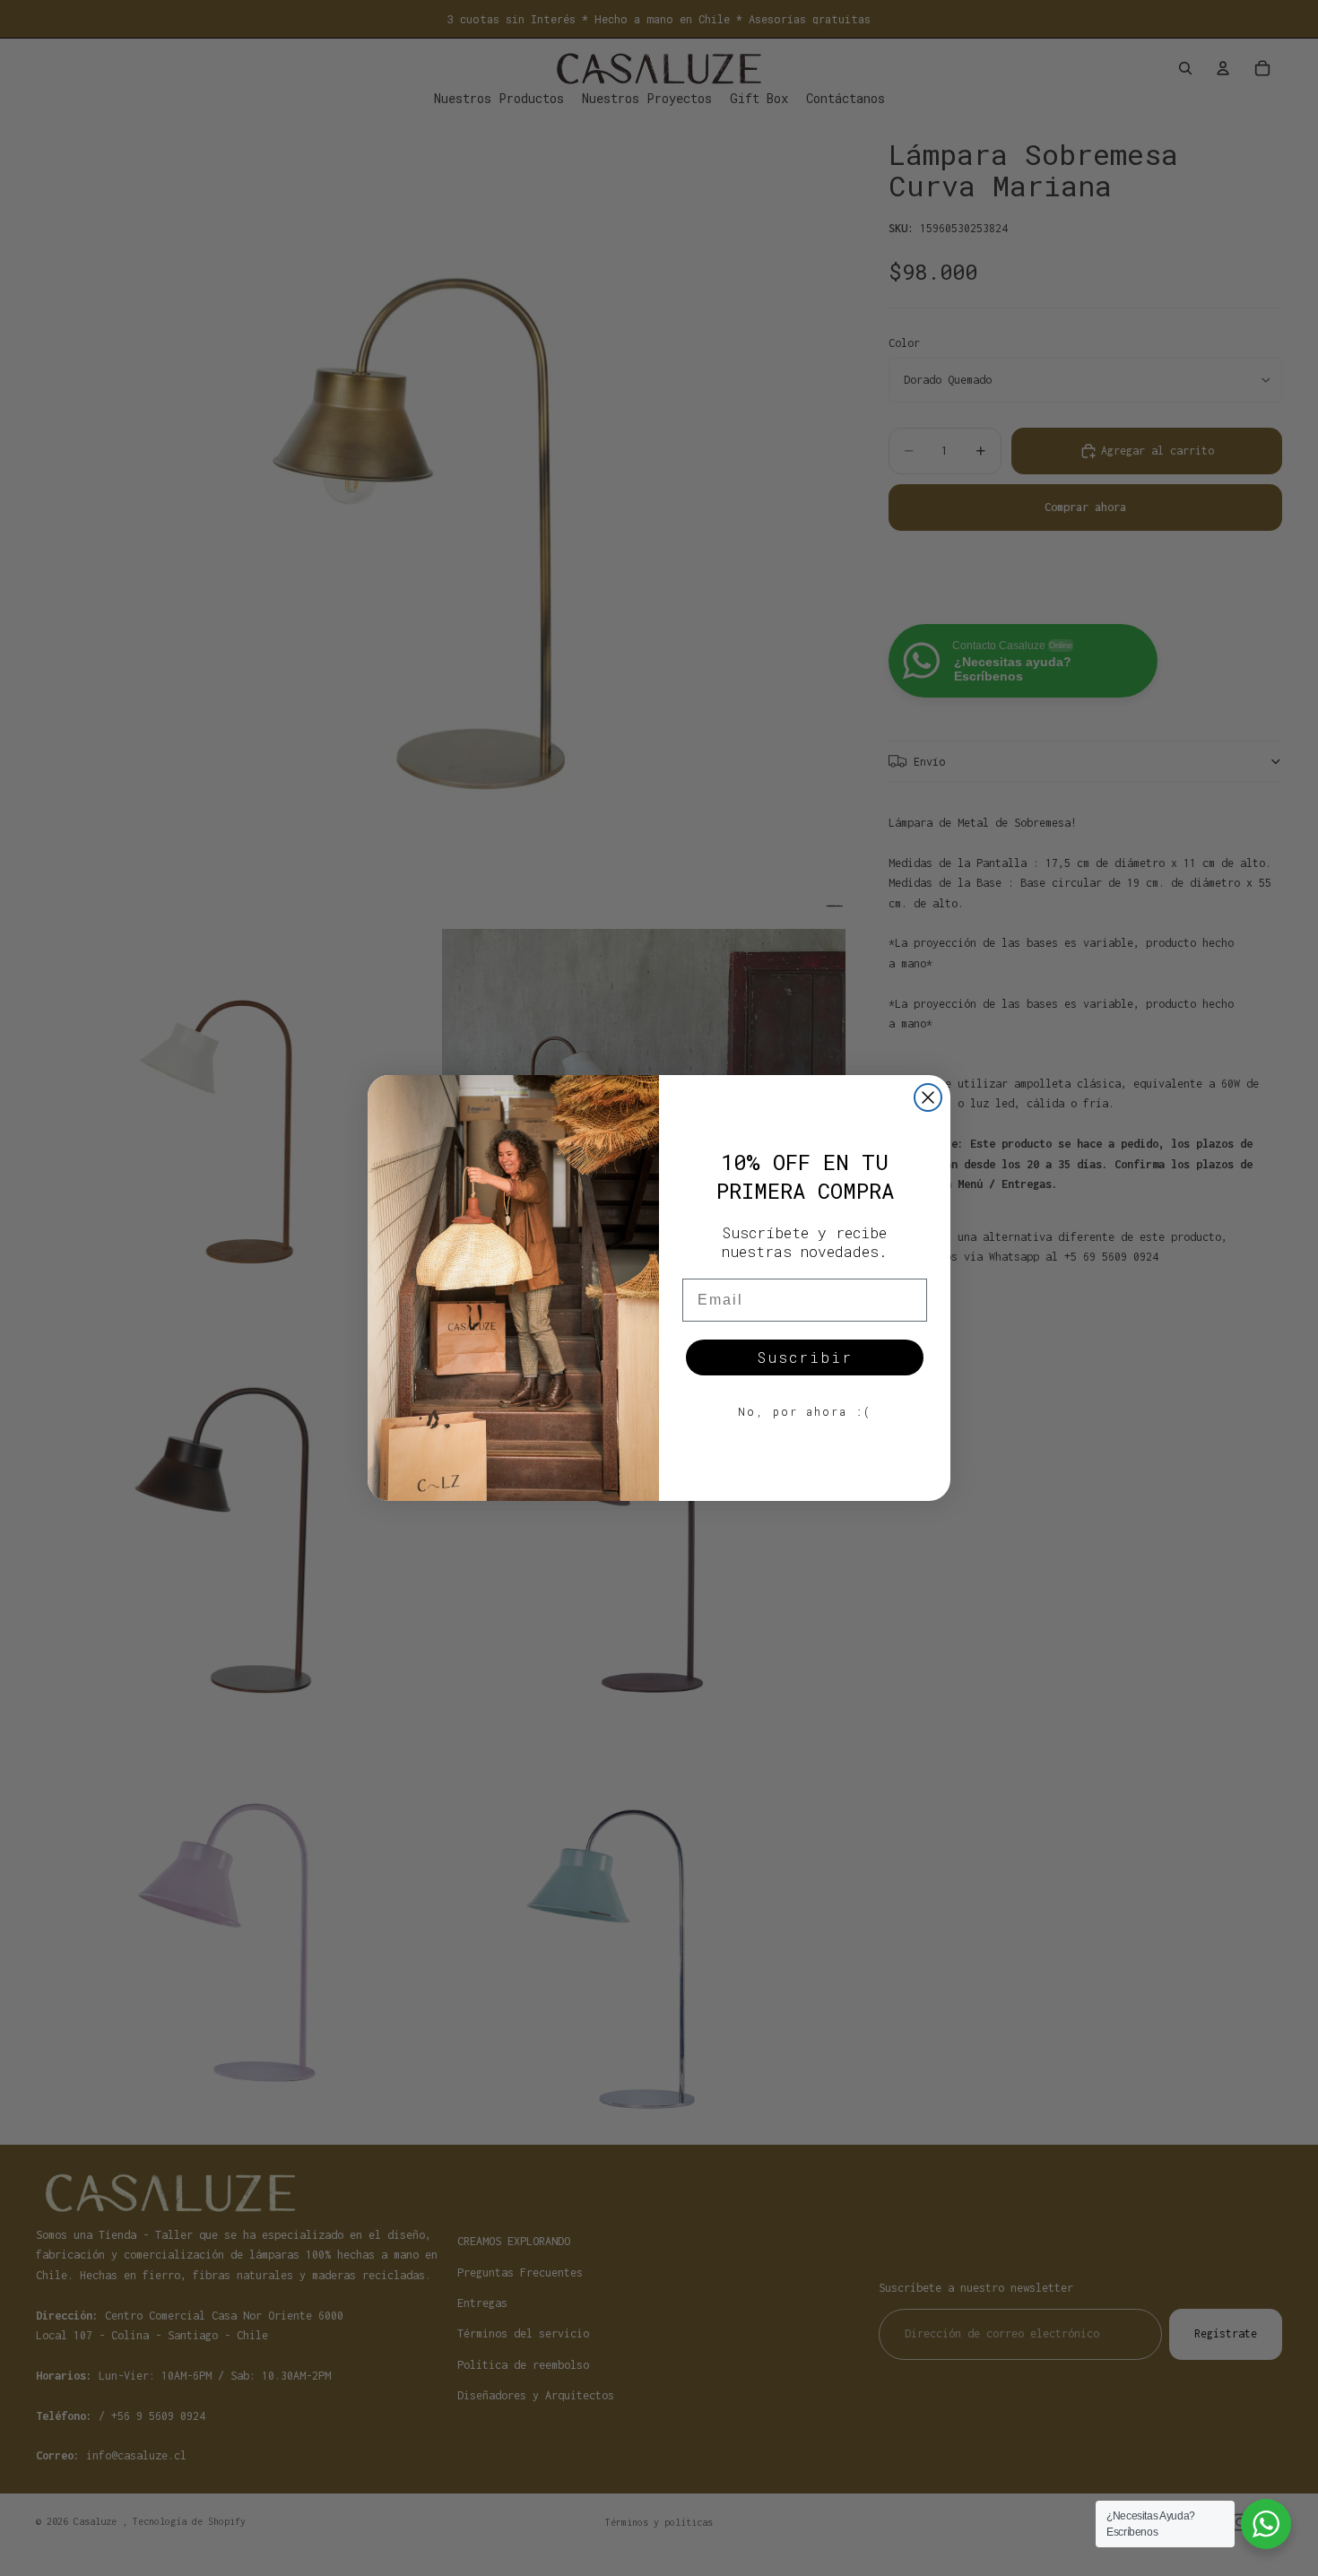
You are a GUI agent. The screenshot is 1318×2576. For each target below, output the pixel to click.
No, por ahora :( (805, 1411)
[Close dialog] (928, 1097)
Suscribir (805, 1357)
